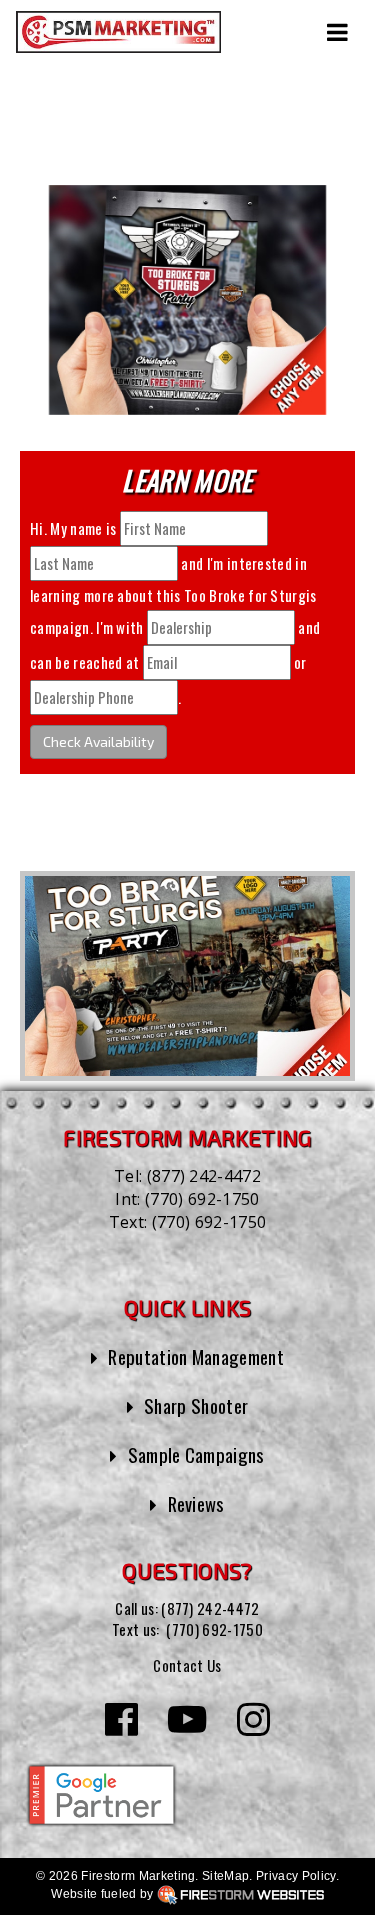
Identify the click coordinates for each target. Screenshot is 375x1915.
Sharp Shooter (196, 1405)
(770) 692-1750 (202, 1199)
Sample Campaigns (196, 1454)
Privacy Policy (295, 1876)
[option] (187, 976)
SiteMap (225, 1876)
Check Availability (98, 741)
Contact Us (187, 1665)
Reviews (196, 1503)
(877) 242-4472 (204, 1176)
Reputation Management (196, 1356)
